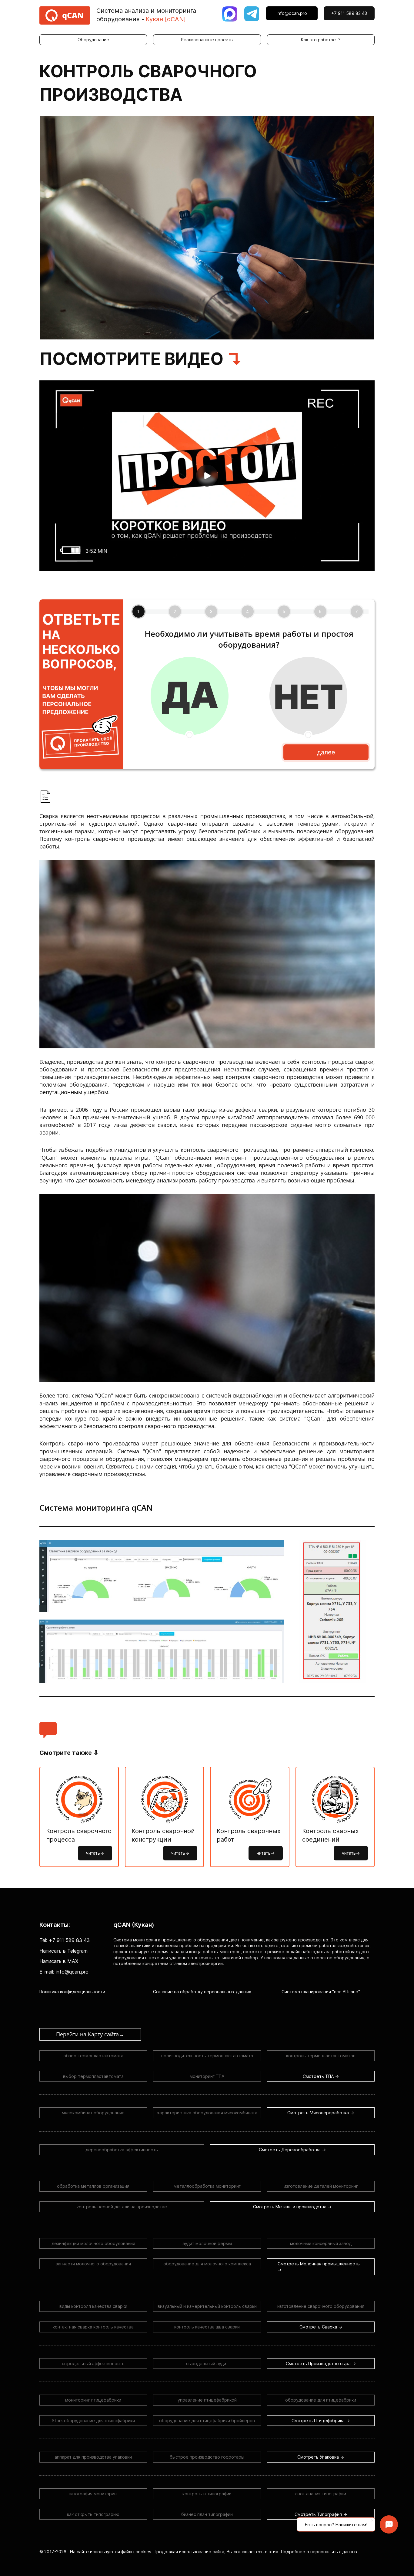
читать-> (95, 1853)
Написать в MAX (59, 1961)
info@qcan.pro (292, 13)
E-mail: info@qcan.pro (64, 1972)
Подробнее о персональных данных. (320, 2552)
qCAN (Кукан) (134, 1925)
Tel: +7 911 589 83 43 (65, 1940)
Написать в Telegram (63, 1951)
